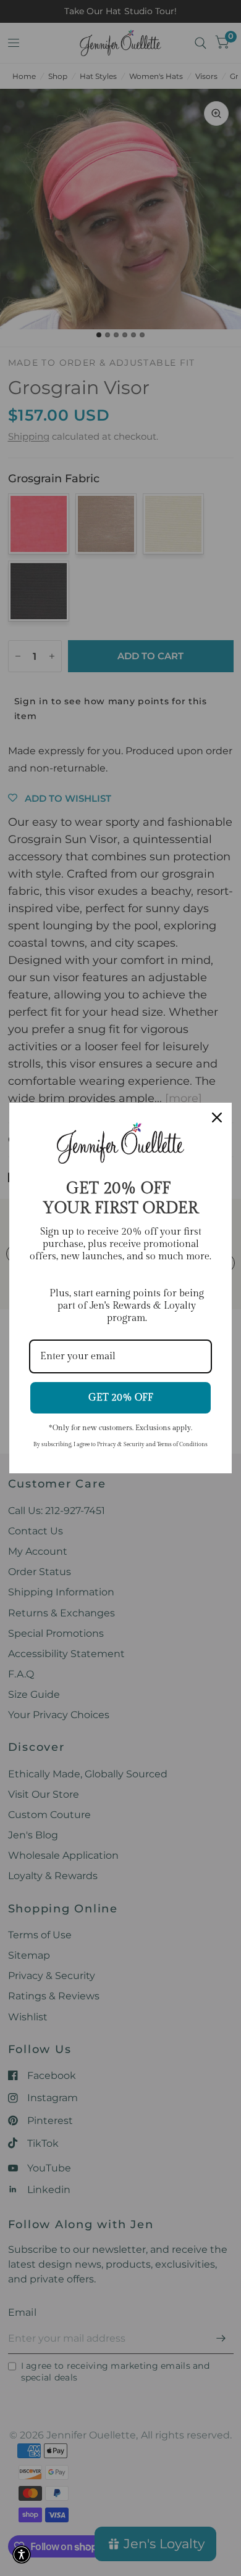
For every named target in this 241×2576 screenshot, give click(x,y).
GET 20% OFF (121, 1398)
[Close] (217, 1117)
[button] (22, 2554)
